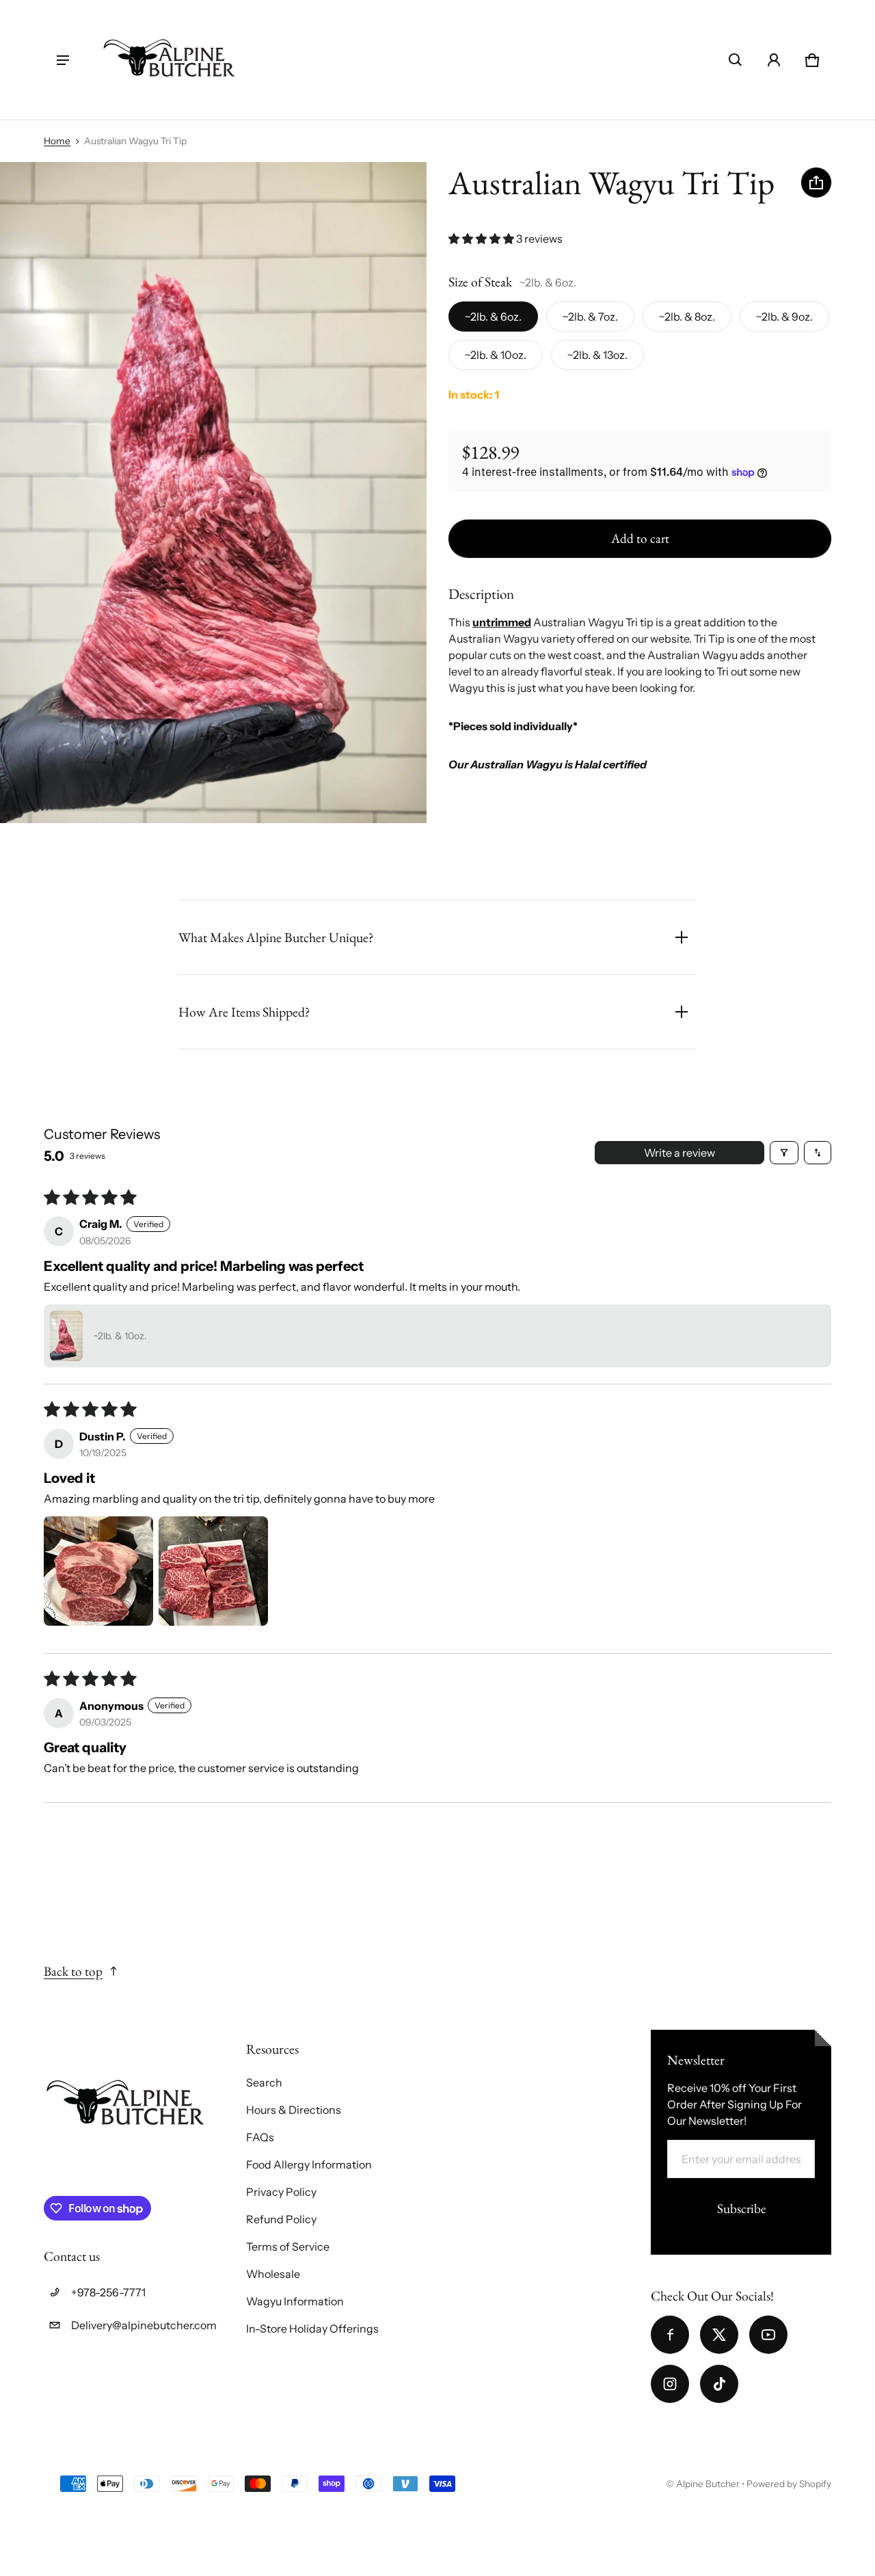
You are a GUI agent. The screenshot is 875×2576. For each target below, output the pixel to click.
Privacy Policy (281, 2192)
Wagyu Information (295, 2301)
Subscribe (741, 2209)
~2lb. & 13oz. (597, 355)
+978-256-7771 (108, 2292)
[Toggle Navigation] (63, 60)
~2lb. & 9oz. (784, 317)
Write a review (679, 1153)
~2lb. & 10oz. (496, 355)
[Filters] (784, 1153)
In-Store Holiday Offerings (312, 2329)
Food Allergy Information (309, 2164)
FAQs (260, 2137)
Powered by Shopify (789, 2484)
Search (264, 2082)
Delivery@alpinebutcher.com (144, 2325)
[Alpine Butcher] (170, 60)
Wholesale (273, 2274)
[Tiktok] (719, 2384)
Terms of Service (288, 2246)
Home (57, 141)
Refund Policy (281, 2219)
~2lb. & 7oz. (590, 317)
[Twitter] (719, 2335)
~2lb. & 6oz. (493, 317)
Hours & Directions (294, 2110)
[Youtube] (768, 2335)
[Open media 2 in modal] (213, 493)
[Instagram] (670, 2384)
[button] (736, 60)
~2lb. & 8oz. (687, 317)
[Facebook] (670, 2335)
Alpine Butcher (708, 2484)
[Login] (774, 60)
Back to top (73, 1971)
